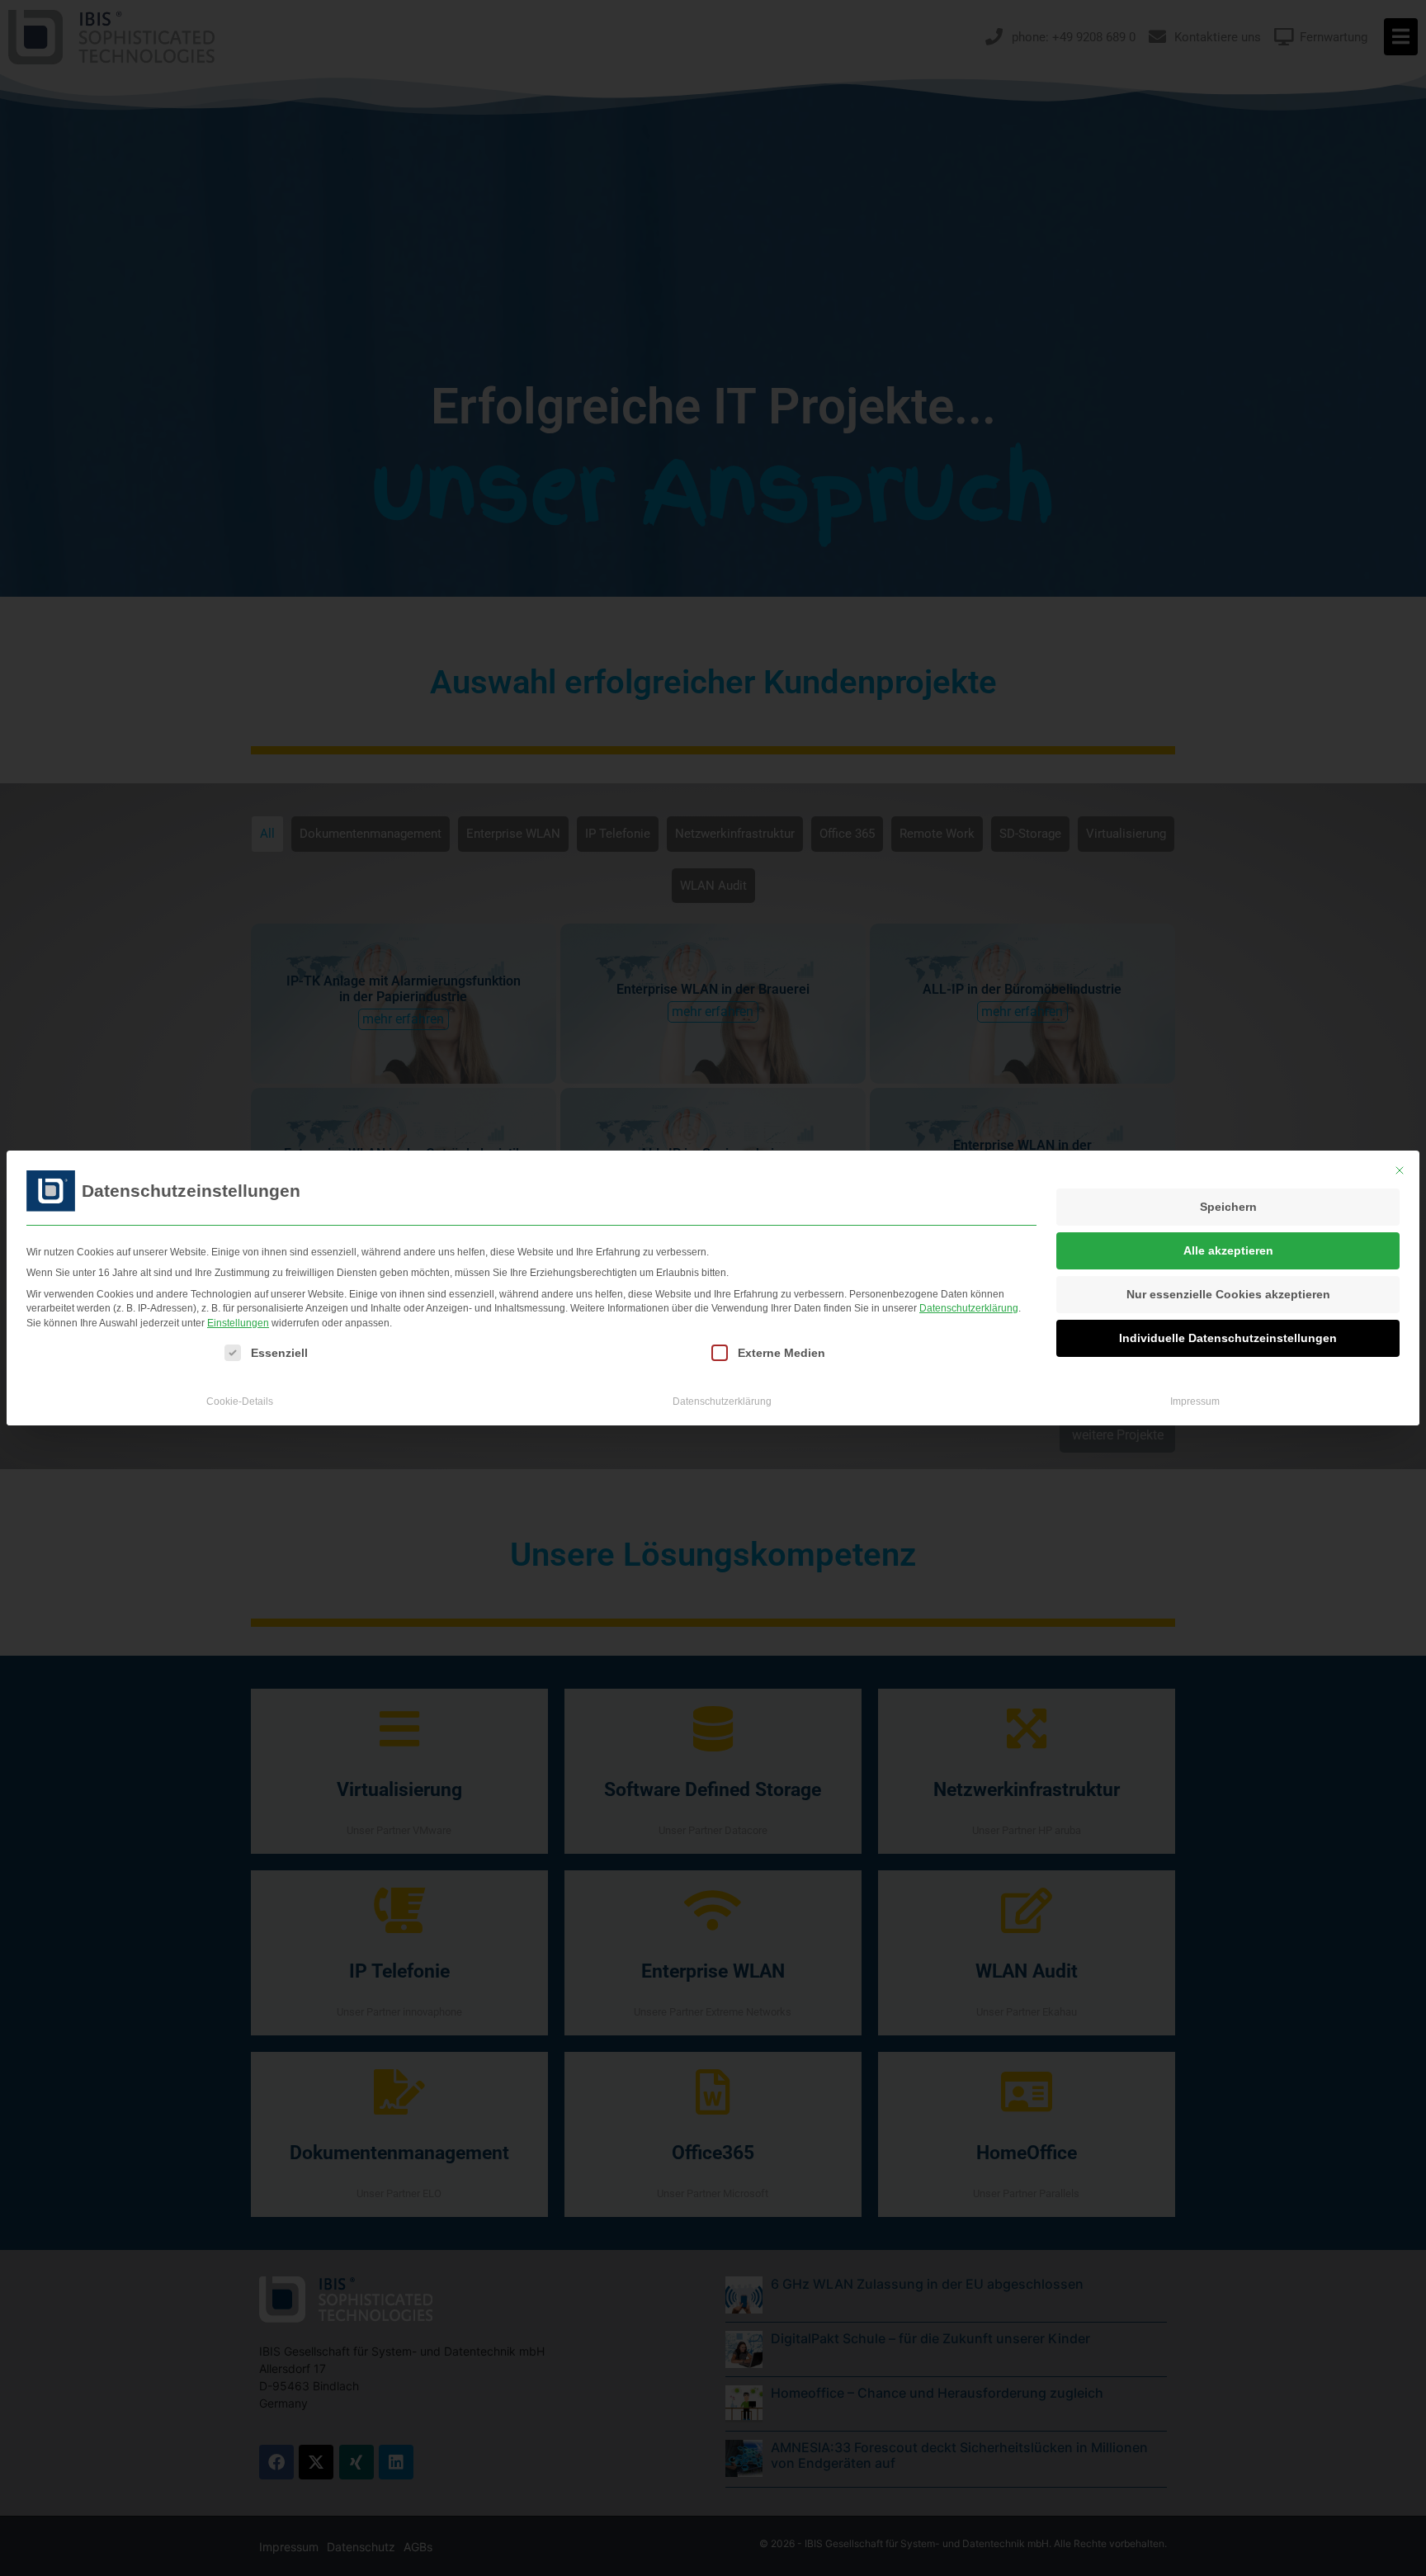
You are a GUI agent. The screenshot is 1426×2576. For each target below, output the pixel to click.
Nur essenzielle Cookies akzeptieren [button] (1228, 1294)
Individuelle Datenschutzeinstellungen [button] (1228, 1338)
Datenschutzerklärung (969, 1308)
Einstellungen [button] (238, 1323)
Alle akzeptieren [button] (1228, 1250)
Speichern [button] (1228, 1207)
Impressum (1195, 1401)
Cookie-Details (240, 1401)
